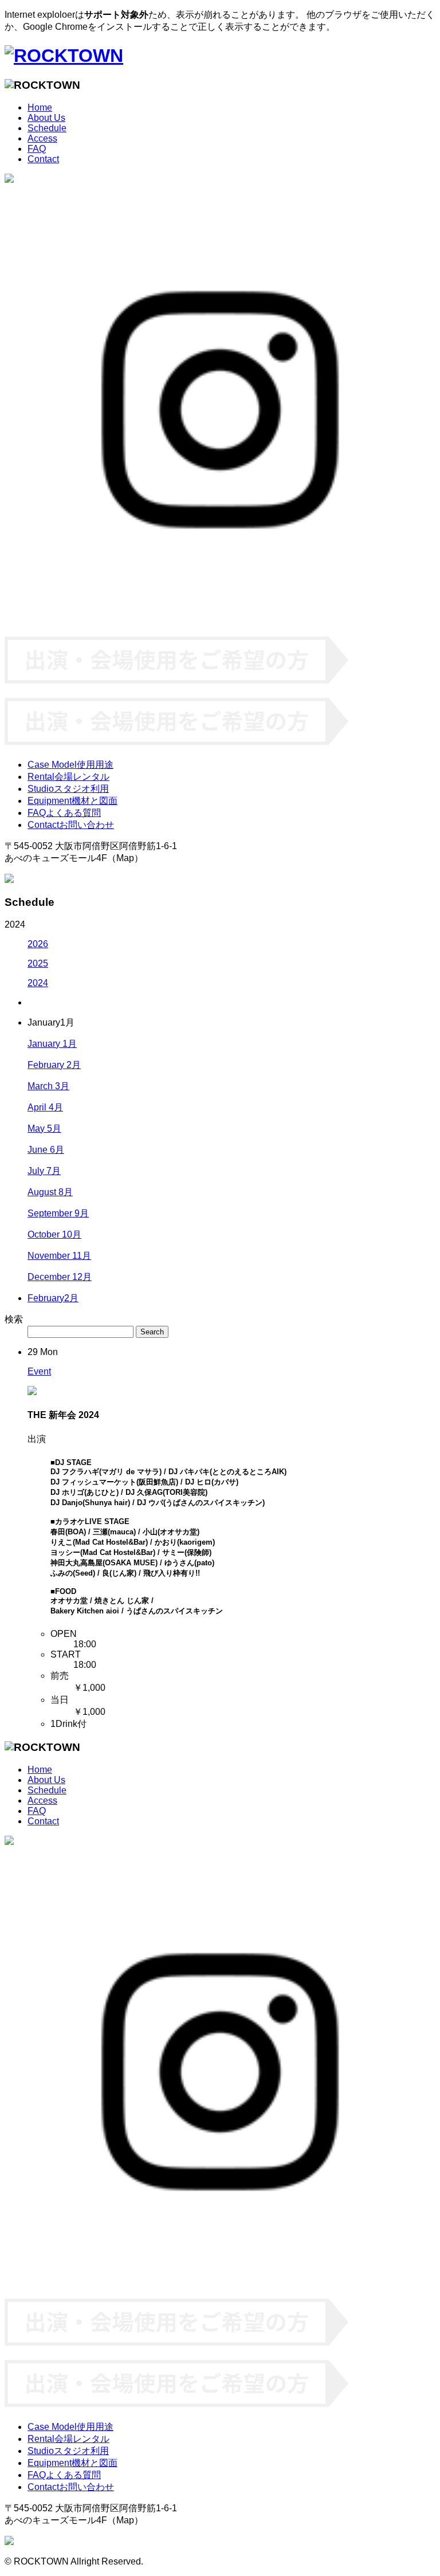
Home (40, 107)
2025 (38, 963)
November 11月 (59, 1256)
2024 (38, 983)
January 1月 (52, 1044)
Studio (68, 789)
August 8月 (50, 1192)
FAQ (37, 149)
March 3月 (48, 1086)
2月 (53, 1298)
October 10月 (54, 1234)
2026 (38, 944)
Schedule (47, 128)
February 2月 (54, 1065)
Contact (43, 159)
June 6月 (46, 1150)
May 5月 (44, 1128)
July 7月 (44, 1171)
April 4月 (45, 1107)
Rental (68, 777)
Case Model (70, 765)
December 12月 (60, 1277)
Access (42, 138)
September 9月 (58, 1213)
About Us (46, 118)
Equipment (72, 801)
